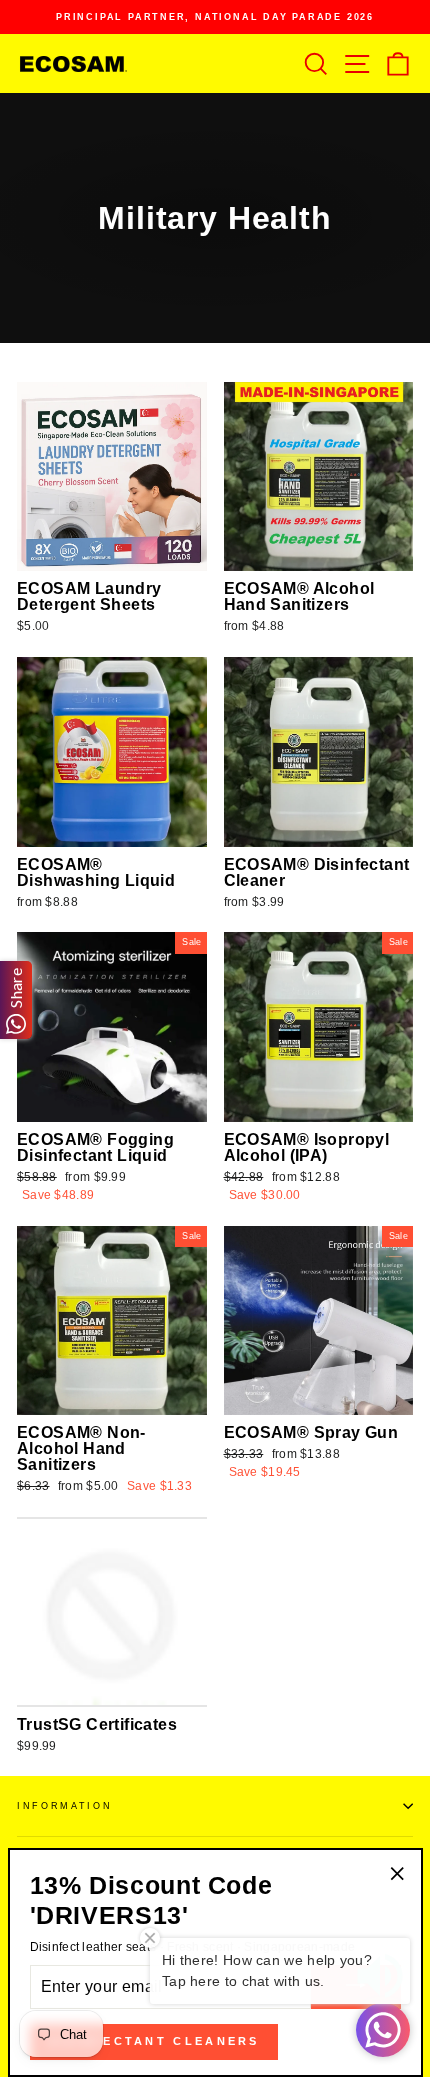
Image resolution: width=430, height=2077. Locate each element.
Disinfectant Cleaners (154, 2041)
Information (64, 1806)
